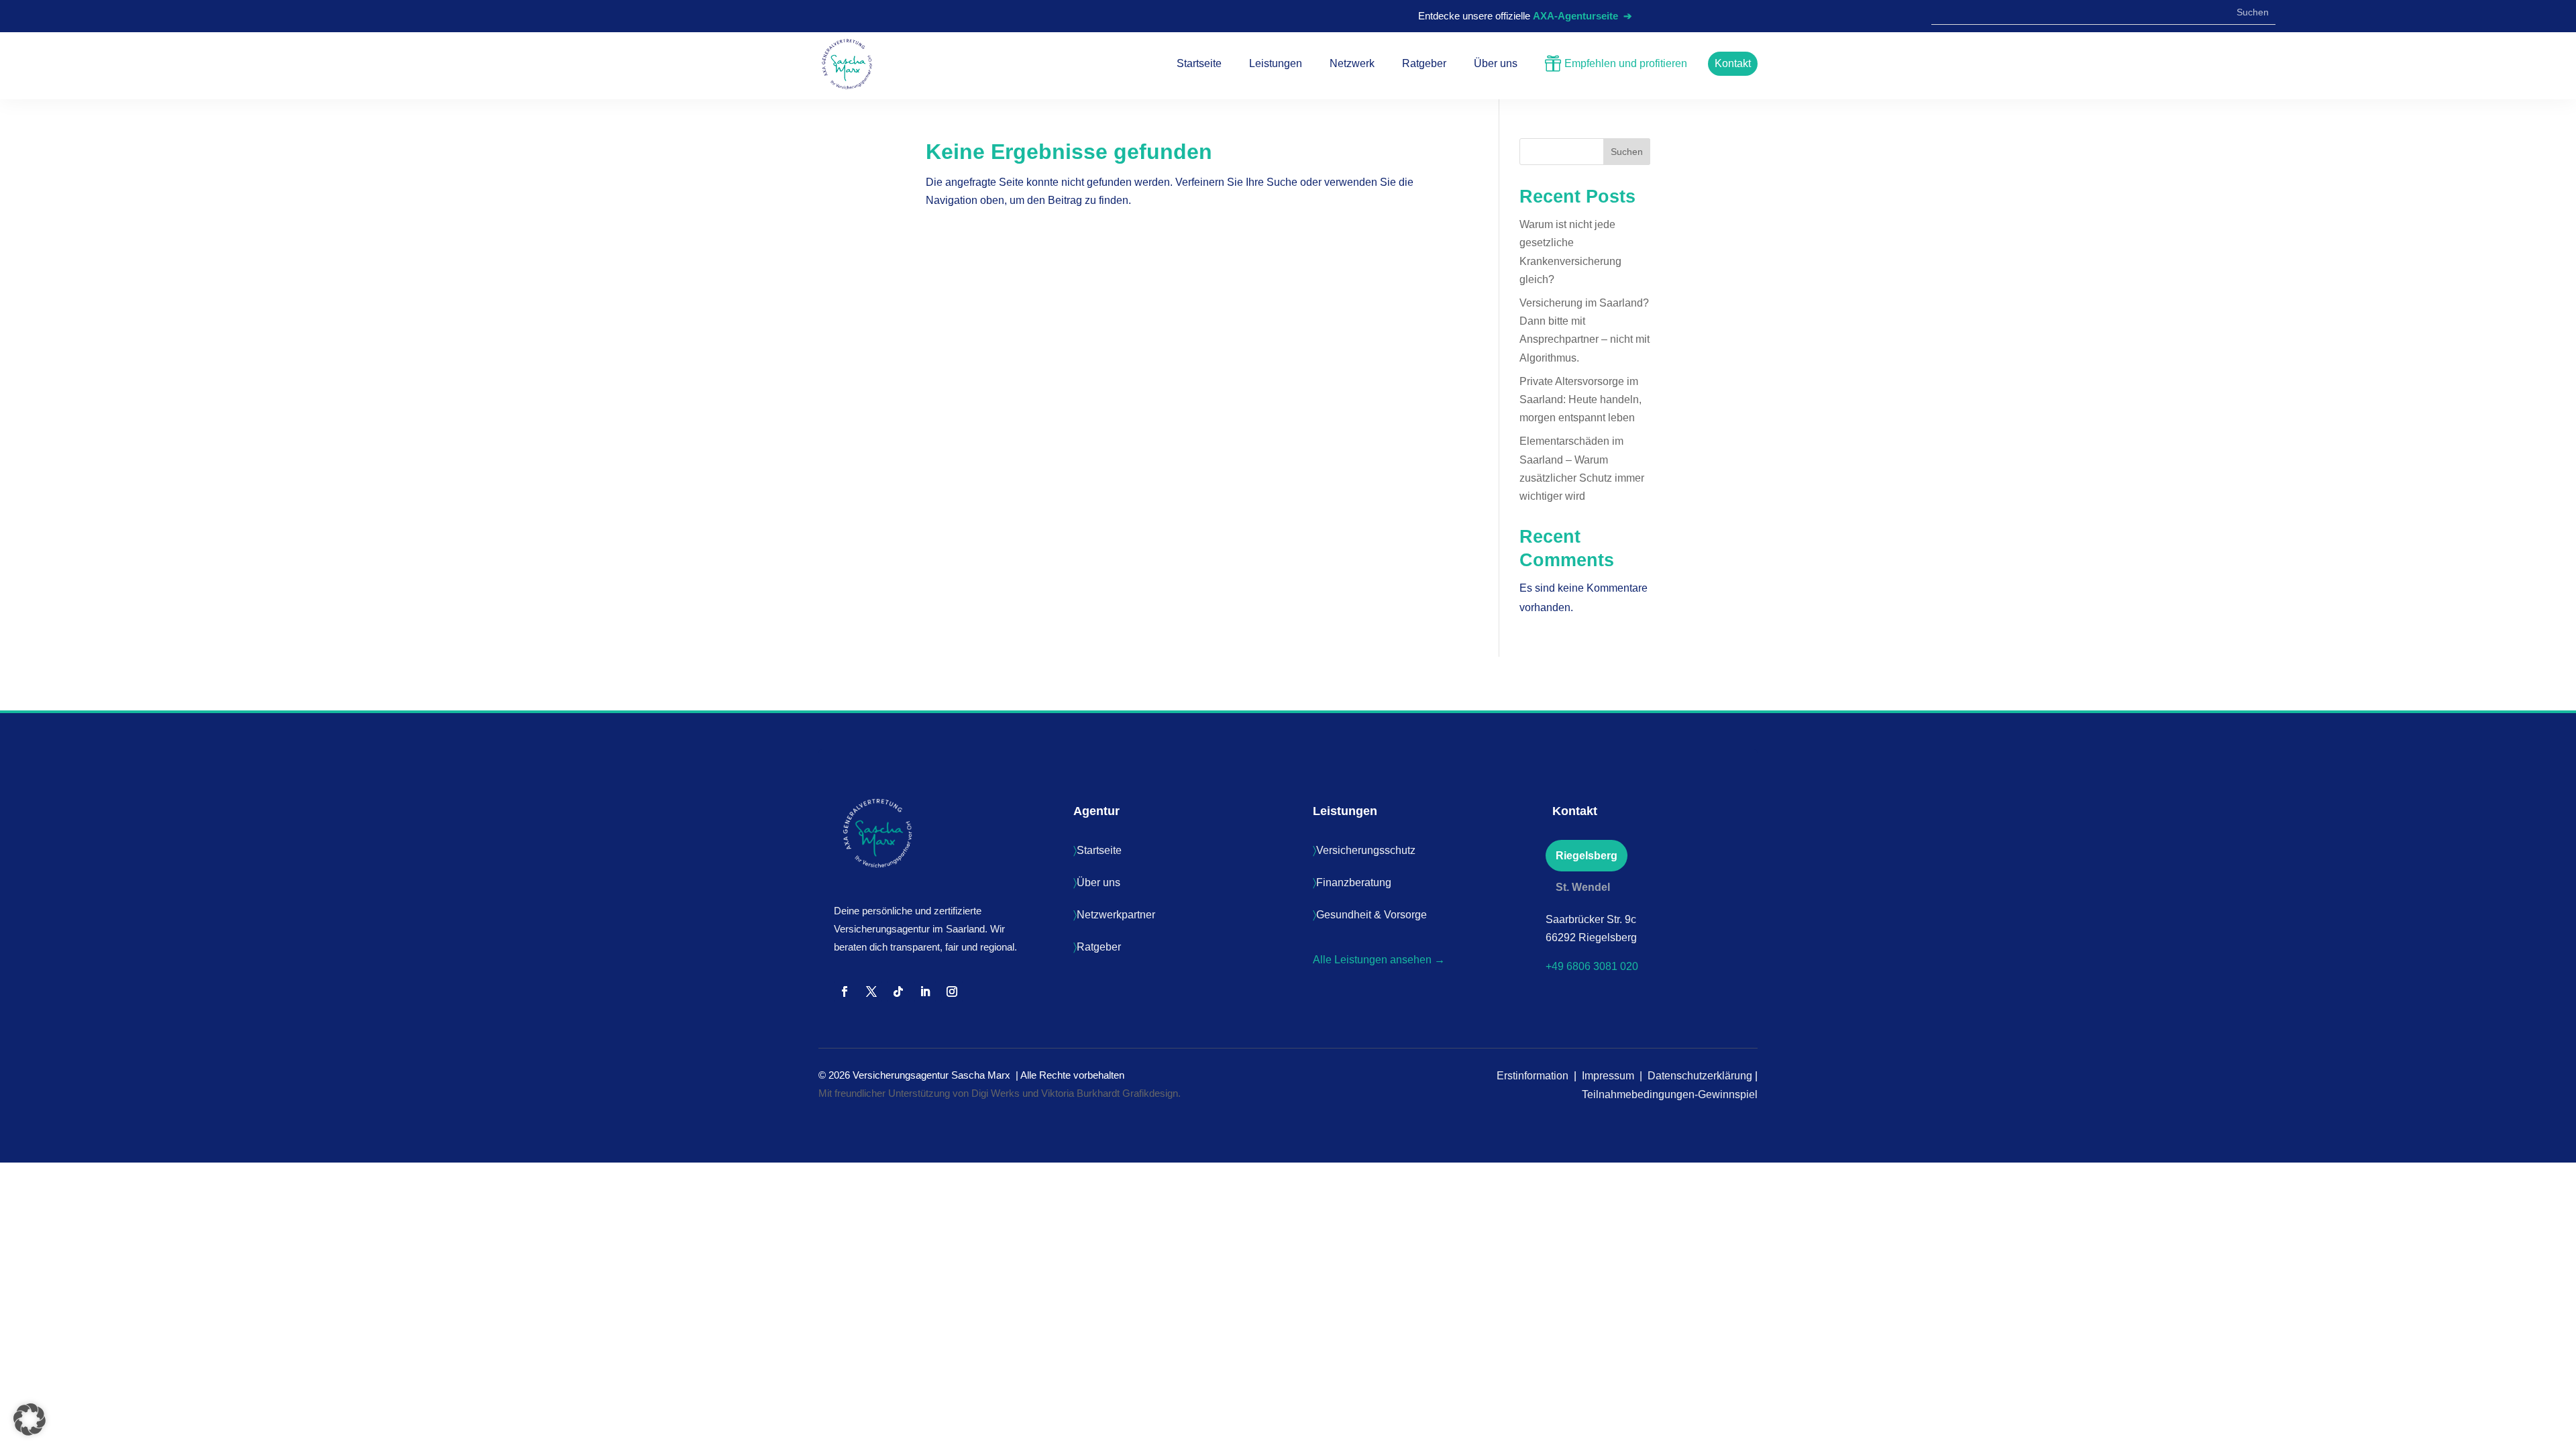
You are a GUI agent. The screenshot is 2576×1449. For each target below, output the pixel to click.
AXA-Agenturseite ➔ (1582, 16)
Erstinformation (1533, 1076)
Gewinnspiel (1728, 1094)
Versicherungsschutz (1366, 850)
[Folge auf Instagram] (952, 991)
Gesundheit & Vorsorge (1372, 915)
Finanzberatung (1354, 882)
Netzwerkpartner (1116, 915)
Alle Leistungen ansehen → (1379, 960)
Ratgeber (1099, 947)
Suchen (1627, 152)
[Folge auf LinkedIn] (925, 991)
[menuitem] (1199, 57)
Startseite (1099, 850)
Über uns (1098, 882)
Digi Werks (996, 1093)
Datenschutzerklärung (1701, 1076)
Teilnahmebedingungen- (1640, 1094)
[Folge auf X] (871, 991)
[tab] (1587, 856)
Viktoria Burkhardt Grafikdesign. (1111, 1093)
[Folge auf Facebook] (845, 991)
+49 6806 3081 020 (1592, 966)
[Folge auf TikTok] (898, 991)
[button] (30, 1419)
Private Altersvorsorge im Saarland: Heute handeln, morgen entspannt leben (1580, 399)
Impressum (1609, 1076)
